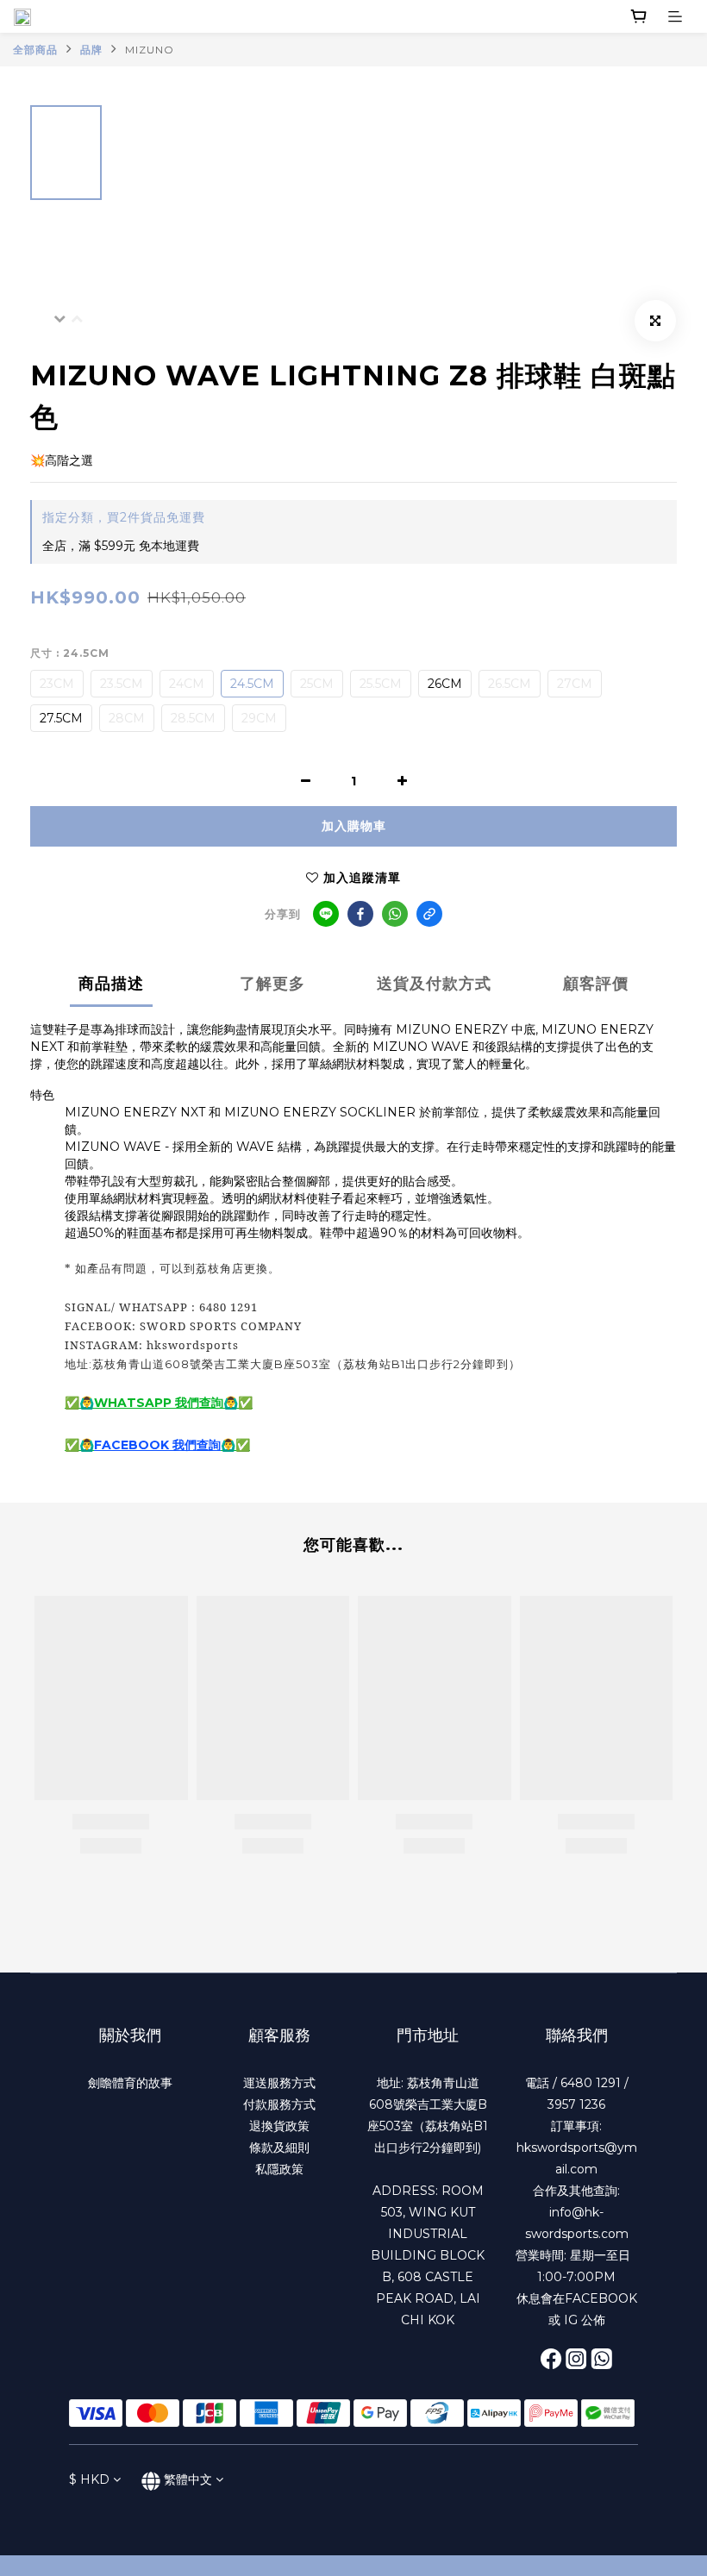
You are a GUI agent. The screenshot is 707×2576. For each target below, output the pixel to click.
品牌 (91, 50)
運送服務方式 (279, 2083)
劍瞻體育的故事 (130, 2083)
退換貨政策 (279, 2126)
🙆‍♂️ (87, 1445)
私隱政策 (279, 2169)
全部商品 (35, 50)
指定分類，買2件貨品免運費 (124, 517)
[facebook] (360, 914)
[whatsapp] (395, 914)
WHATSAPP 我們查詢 (159, 1403)
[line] (326, 914)
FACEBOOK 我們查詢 (157, 1445)
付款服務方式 (279, 2104)
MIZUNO (150, 50)
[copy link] (429, 914)
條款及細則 (279, 2148)
